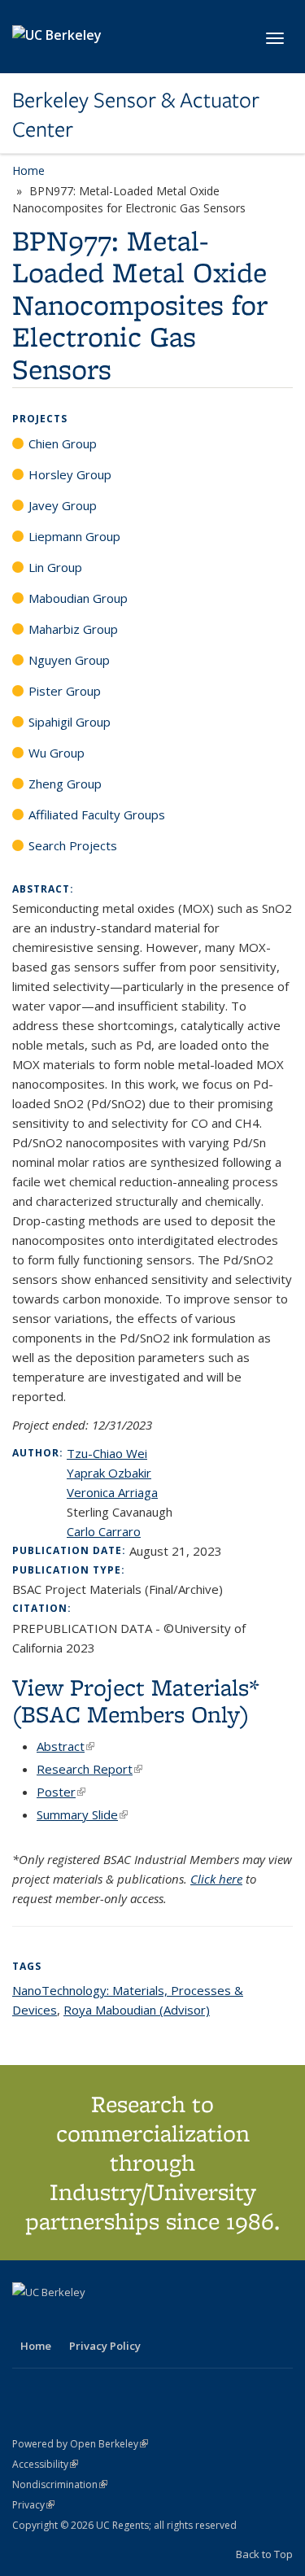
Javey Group (63, 505)
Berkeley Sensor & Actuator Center (136, 115)
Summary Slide (82, 1814)
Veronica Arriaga (112, 1492)
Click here (216, 1879)
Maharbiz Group (73, 629)
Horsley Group (70, 474)
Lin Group (55, 567)
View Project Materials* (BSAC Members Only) (136, 1701)
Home (28, 170)
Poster (61, 1792)
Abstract (65, 1746)
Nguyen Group (69, 660)
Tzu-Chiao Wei (107, 1453)
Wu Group (57, 753)
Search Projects (73, 845)
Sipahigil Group (70, 722)
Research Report (89, 1769)
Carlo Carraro (104, 1531)
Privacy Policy (105, 2346)
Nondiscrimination (60, 2484)
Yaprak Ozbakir (109, 1473)
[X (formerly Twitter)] (27, 2320)
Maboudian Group (78, 598)
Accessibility (45, 2464)
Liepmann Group (74, 536)
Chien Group (63, 443)
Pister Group (65, 691)
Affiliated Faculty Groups (97, 814)
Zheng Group (65, 784)
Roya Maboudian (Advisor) (137, 2010)
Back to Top (264, 2554)
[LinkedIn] (59, 2320)
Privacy (33, 2505)
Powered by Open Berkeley (80, 2444)
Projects (40, 419)
